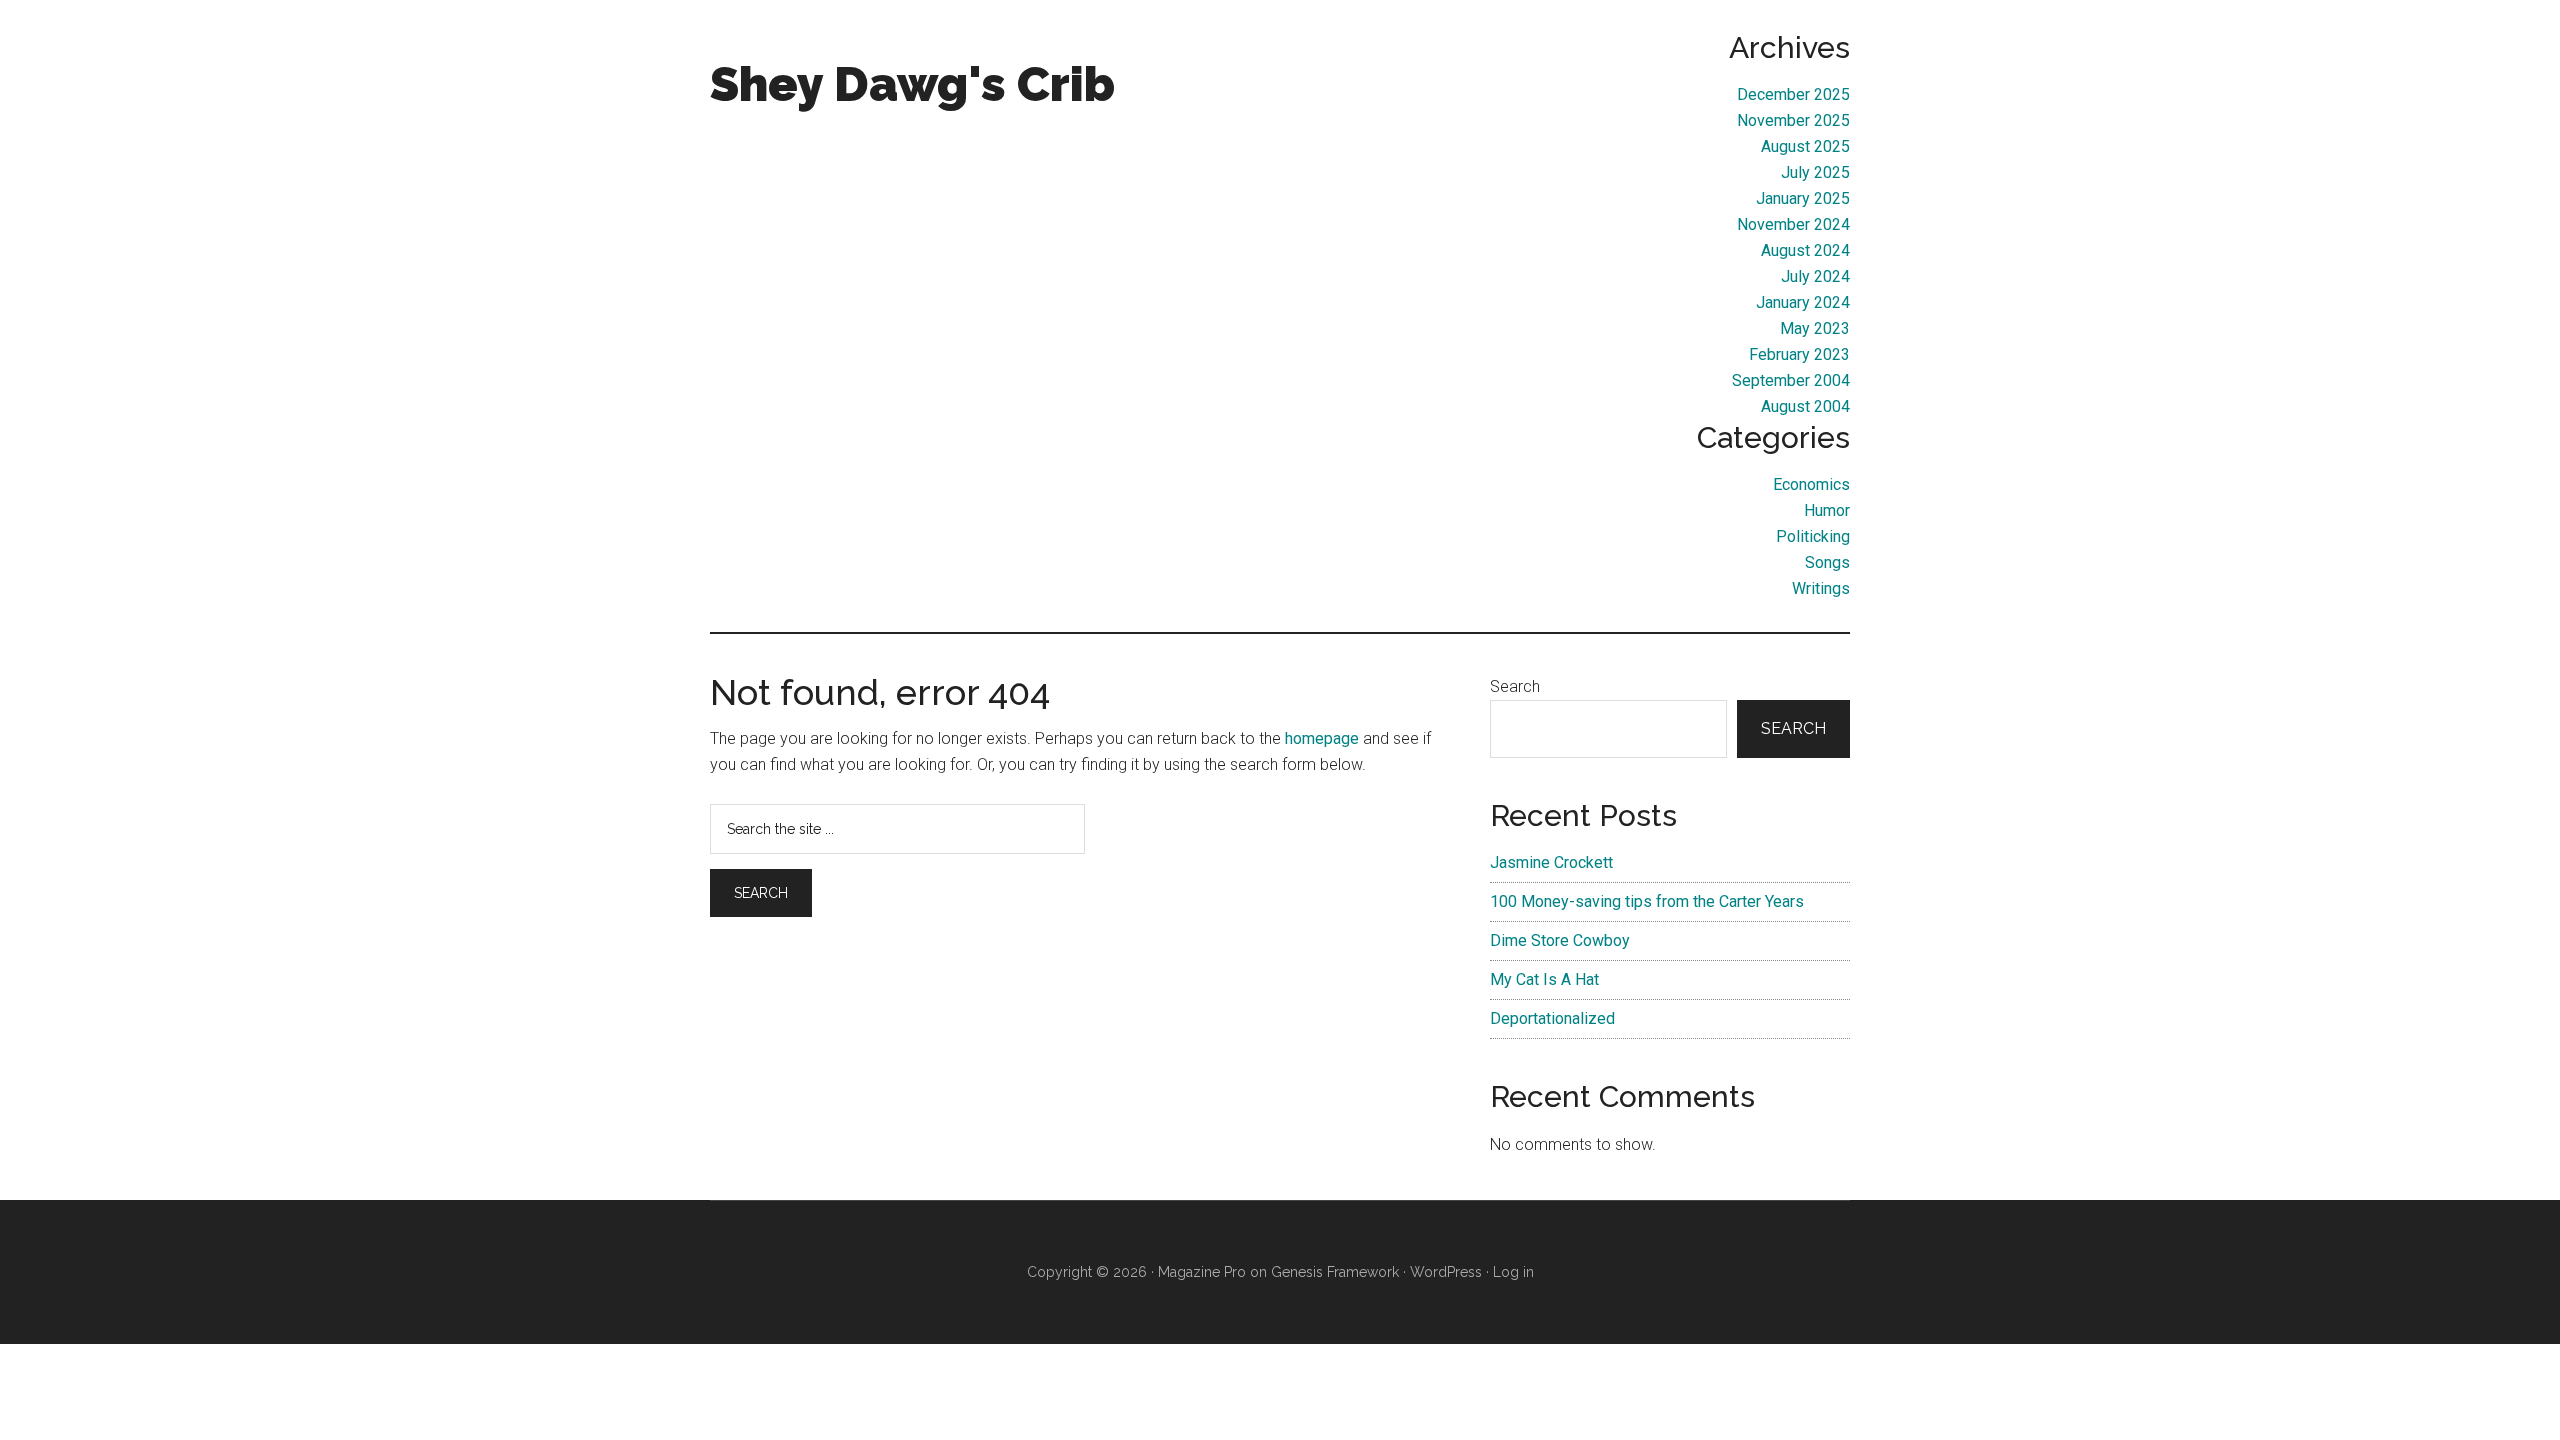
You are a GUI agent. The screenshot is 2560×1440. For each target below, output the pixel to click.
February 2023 (1799, 354)
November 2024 (1793, 224)
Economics (1811, 484)
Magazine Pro (1202, 1272)
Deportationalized (1552, 1018)
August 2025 (1805, 146)
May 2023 (1815, 328)
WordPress (1446, 1272)
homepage (1322, 738)
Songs (1827, 562)
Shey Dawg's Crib (912, 84)
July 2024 (1815, 276)
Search (1515, 686)
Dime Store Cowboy (1560, 940)
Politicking (1813, 536)
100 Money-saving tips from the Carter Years (1647, 901)
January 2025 (1803, 198)
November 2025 (1793, 120)
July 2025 (1815, 172)
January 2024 (1803, 302)
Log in (1513, 1272)
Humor (1827, 510)
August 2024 (1805, 250)
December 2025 (1793, 94)
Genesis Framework (1335, 1272)
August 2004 (1805, 406)
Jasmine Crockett (1551, 862)
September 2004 (1791, 380)
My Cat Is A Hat (1544, 979)
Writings (1821, 588)
